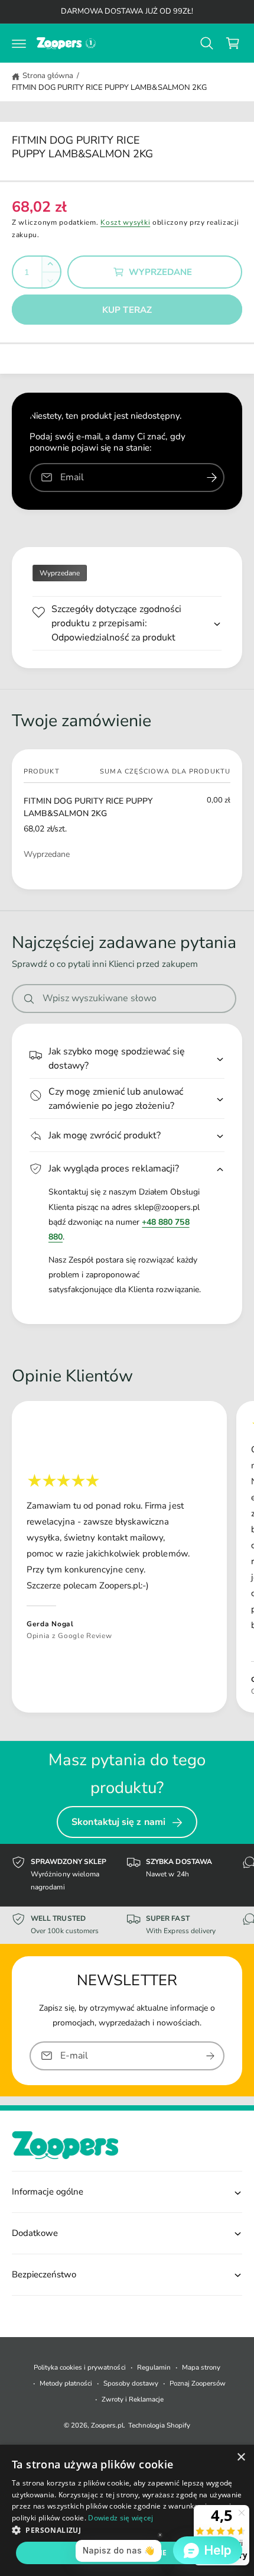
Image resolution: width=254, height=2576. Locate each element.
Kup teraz (127, 310)
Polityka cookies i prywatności (79, 2367)
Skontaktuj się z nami (118, 1822)
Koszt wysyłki (125, 222)
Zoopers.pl (107, 2425)
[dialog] (127, 2510)
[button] (19, 43)
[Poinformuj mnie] (211, 478)
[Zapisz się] (210, 2055)
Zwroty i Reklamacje (133, 2399)
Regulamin (154, 2367)
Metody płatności (66, 2383)
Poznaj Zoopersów (198, 2383)
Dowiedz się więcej (121, 2518)
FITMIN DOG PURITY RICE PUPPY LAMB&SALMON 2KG (109, 88)
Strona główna (48, 76)
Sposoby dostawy (131, 2383)
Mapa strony (201, 2367)
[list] (127, 1559)
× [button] (241, 2457)
